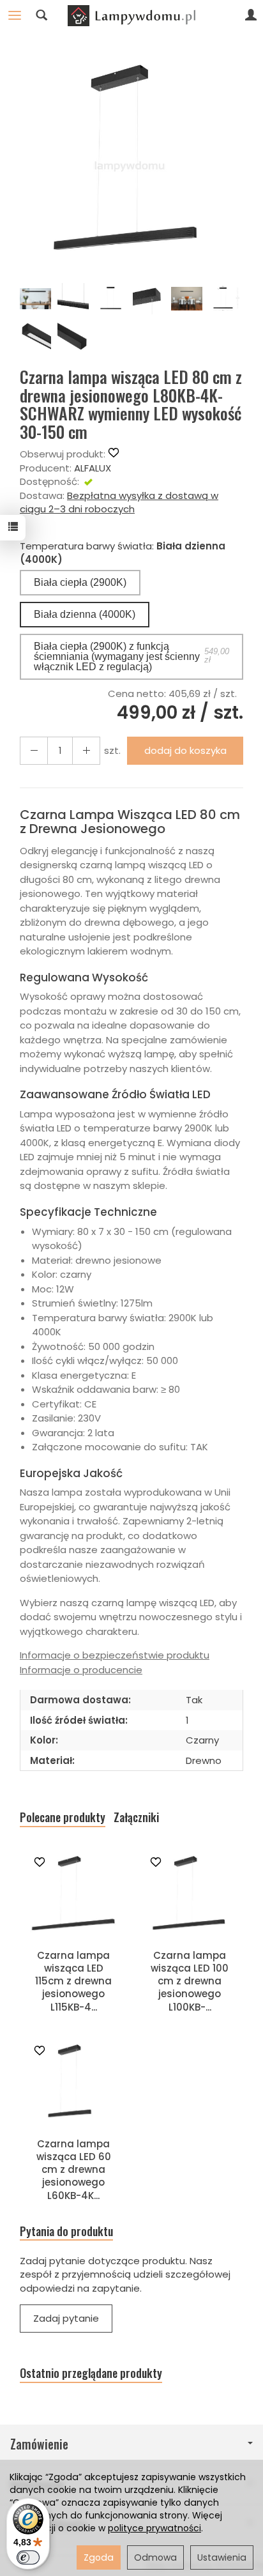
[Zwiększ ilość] (34, 750)
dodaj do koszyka (185, 750)
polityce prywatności (154, 2528)
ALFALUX (93, 468)
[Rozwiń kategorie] (15, 15)
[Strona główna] (131, 15)
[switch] (28, 2557)
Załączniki (136, 1817)
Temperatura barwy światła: (123, 553)
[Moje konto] (251, 15)
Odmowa (155, 2557)
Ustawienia (222, 2557)
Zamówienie (39, 2444)
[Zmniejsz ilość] (86, 750)
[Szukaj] (41, 15)
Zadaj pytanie (66, 2318)
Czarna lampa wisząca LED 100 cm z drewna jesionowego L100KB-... (190, 1981)
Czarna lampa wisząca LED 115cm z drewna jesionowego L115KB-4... (73, 1981)
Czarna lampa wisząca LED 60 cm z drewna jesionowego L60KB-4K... (74, 2170)
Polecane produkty (63, 1817)
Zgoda (99, 2557)
